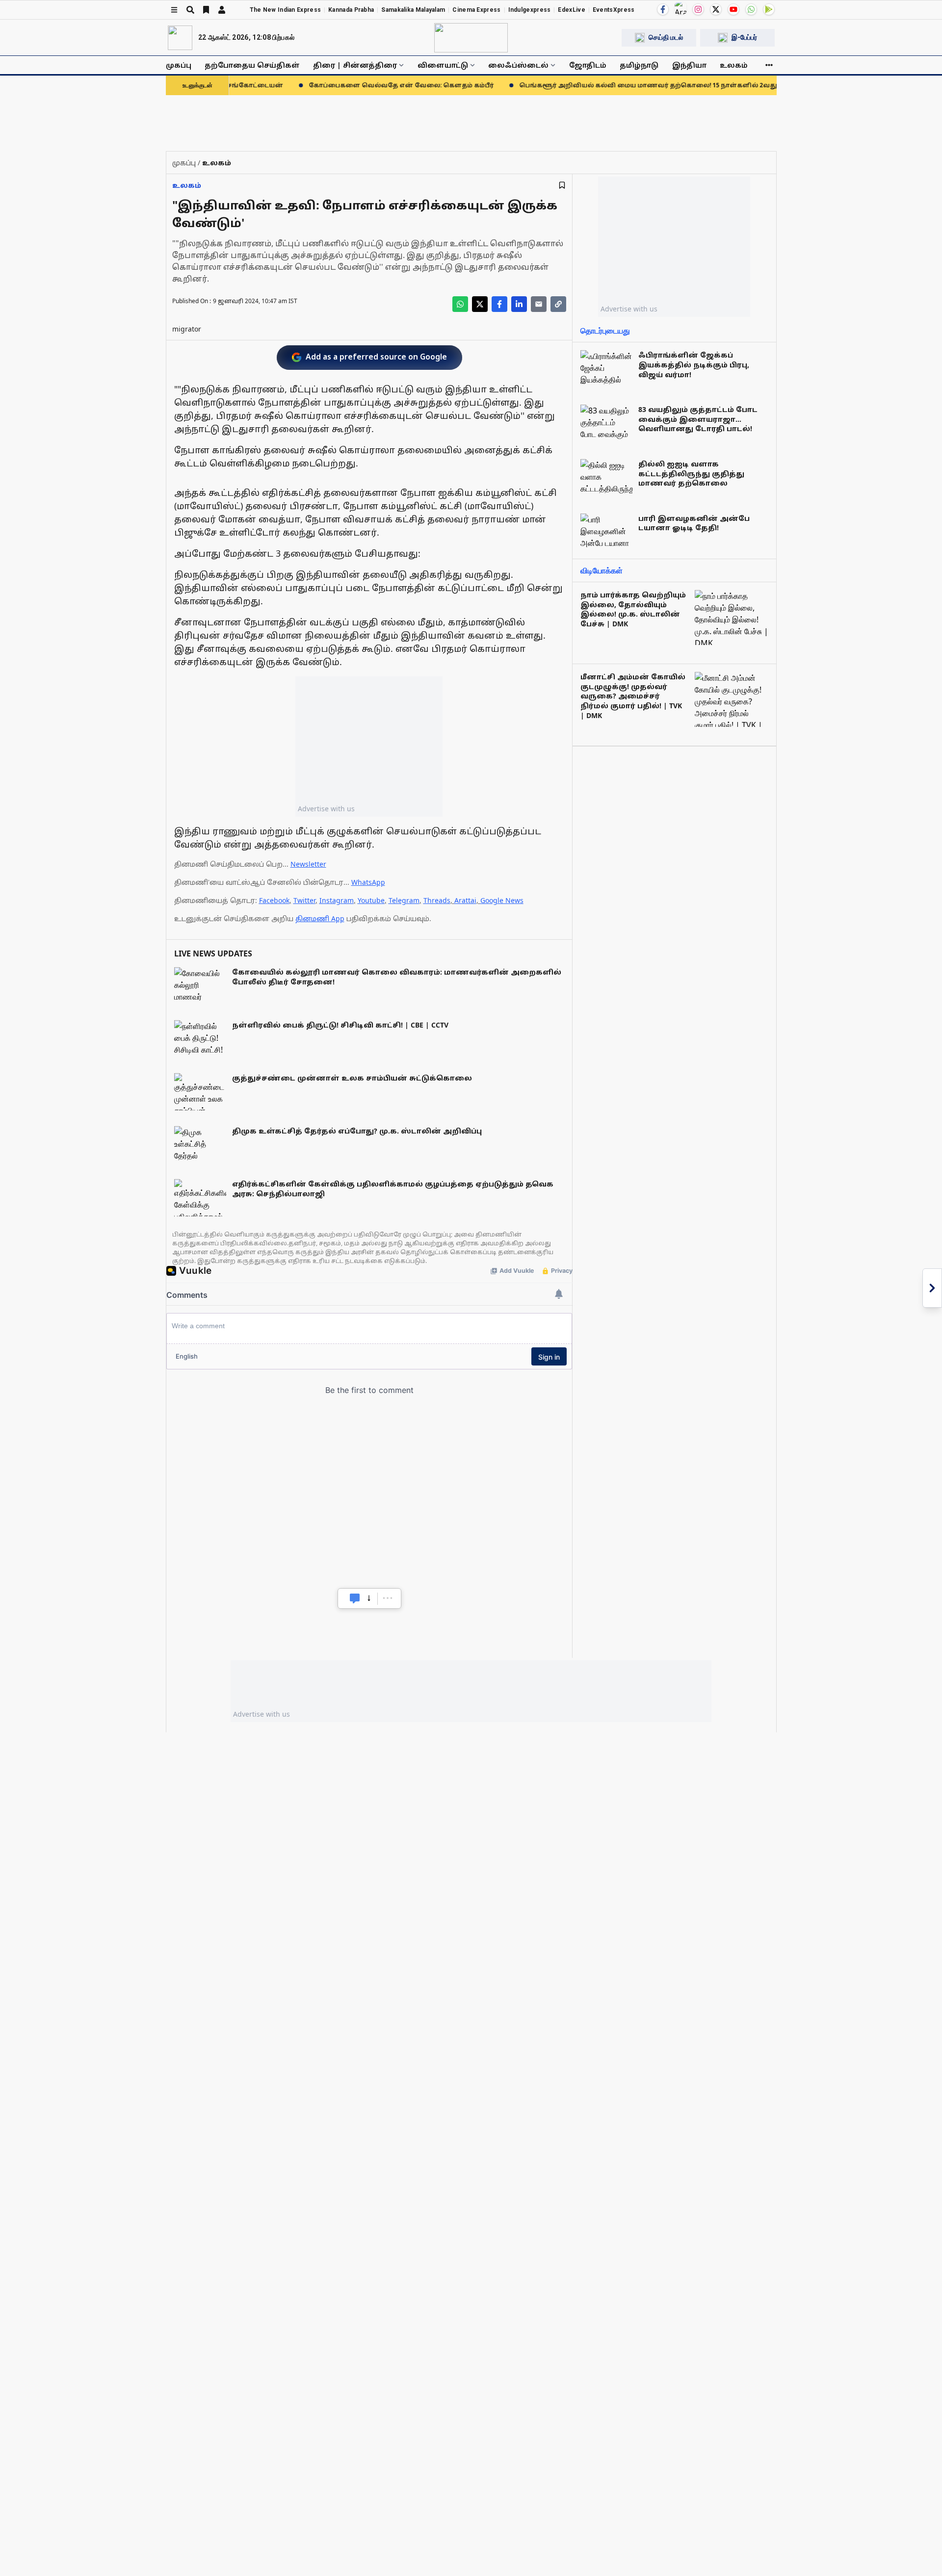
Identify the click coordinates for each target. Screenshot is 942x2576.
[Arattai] (680, 8)
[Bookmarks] (206, 10)
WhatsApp (368, 882)
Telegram (404, 900)
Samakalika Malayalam (413, 10)
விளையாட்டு (443, 65)
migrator (187, 329)
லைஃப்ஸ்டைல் (518, 65)
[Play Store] (769, 9)
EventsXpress (614, 10)
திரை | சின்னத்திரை (355, 65)
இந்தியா (689, 65)
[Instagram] (698, 9)
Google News (502, 900)
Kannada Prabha (351, 10)
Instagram (337, 900)
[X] (716, 9)
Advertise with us (326, 809)
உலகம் (734, 65)
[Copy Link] (558, 304)
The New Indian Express (286, 10)
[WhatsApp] (751, 9)
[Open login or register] (222, 10)
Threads (437, 900)
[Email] (539, 304)
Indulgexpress (530, 10)
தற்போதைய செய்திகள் (252, 65)
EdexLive (571, 10)
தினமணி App (320, 918)
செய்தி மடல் (666, 37)
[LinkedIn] (519, 304)
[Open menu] (174, 10)
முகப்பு (179, 65)
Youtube (371, 900)
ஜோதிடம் (588, 65)
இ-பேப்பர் (744, 37)
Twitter (304, 900)
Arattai (465, 900)
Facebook (274, 900)
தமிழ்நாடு (639, 65)
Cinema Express (476, 10)
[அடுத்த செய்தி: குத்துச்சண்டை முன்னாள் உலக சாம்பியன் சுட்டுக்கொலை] (932, 1288)
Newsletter (308, 864)
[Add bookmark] (562, 185)
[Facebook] (663, 9)
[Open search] (190, 10)
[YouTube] (733, 9)
